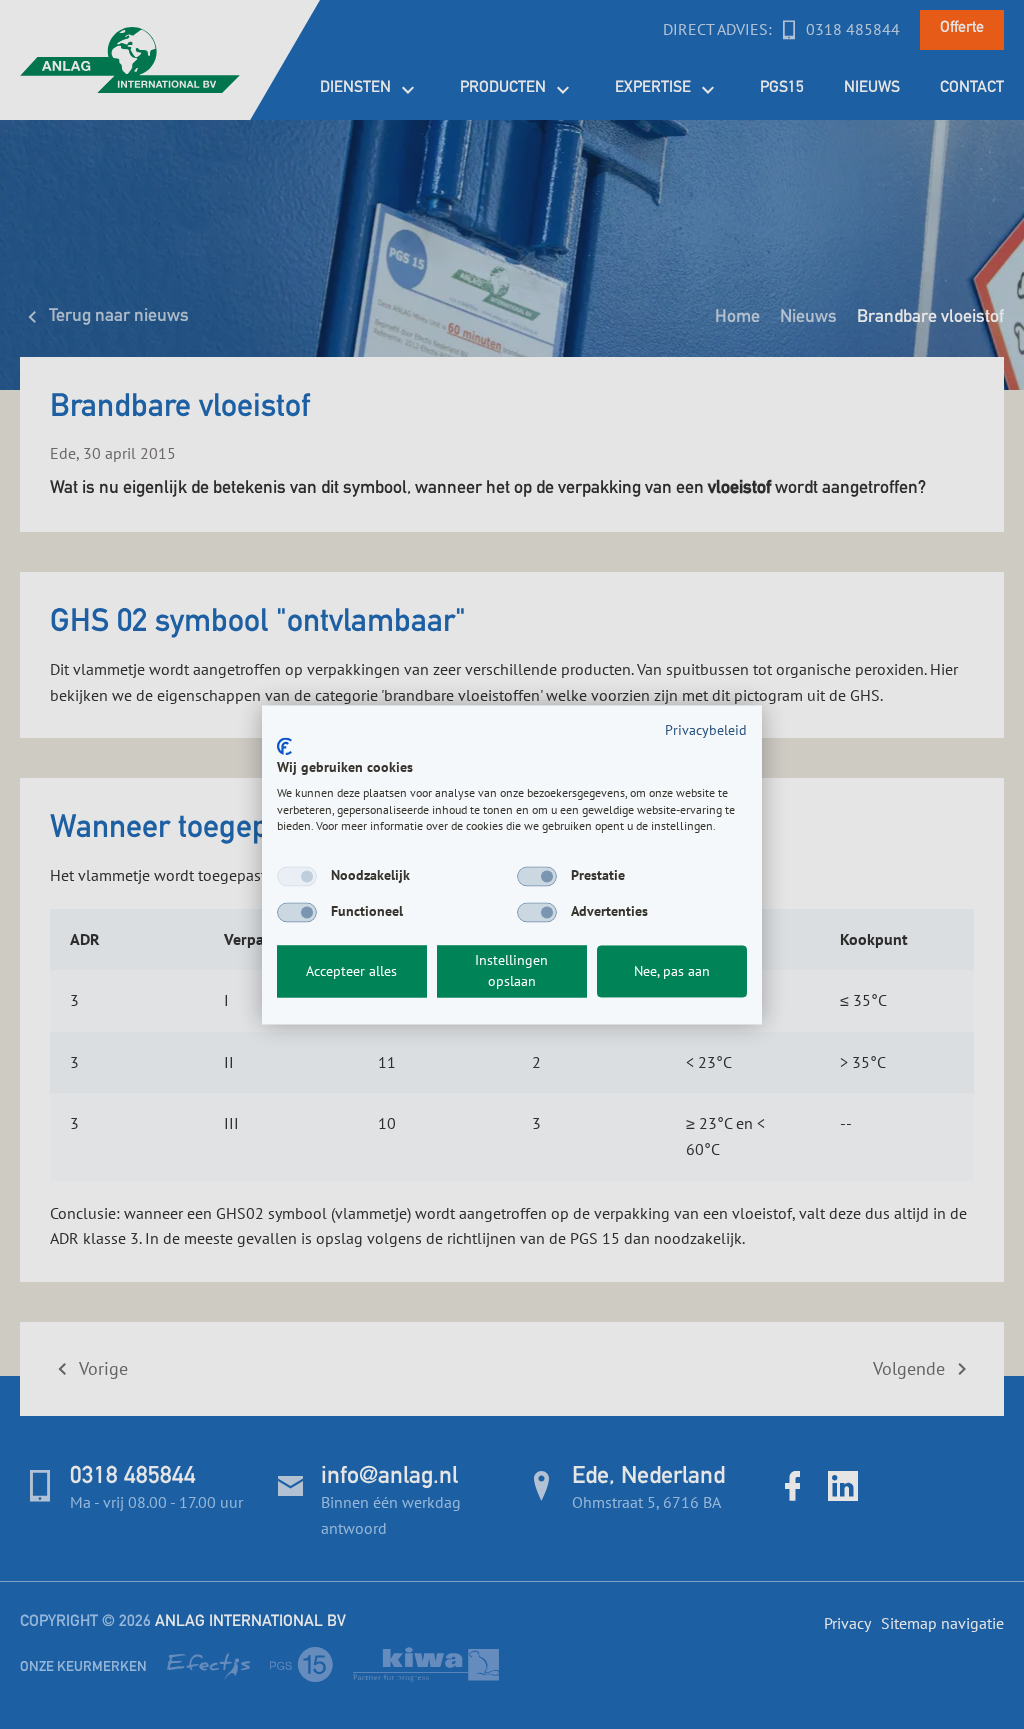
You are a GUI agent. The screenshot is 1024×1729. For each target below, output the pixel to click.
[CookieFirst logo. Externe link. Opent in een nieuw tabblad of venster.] (284, 747)
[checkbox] (297, 877)
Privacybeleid (706, 730)
